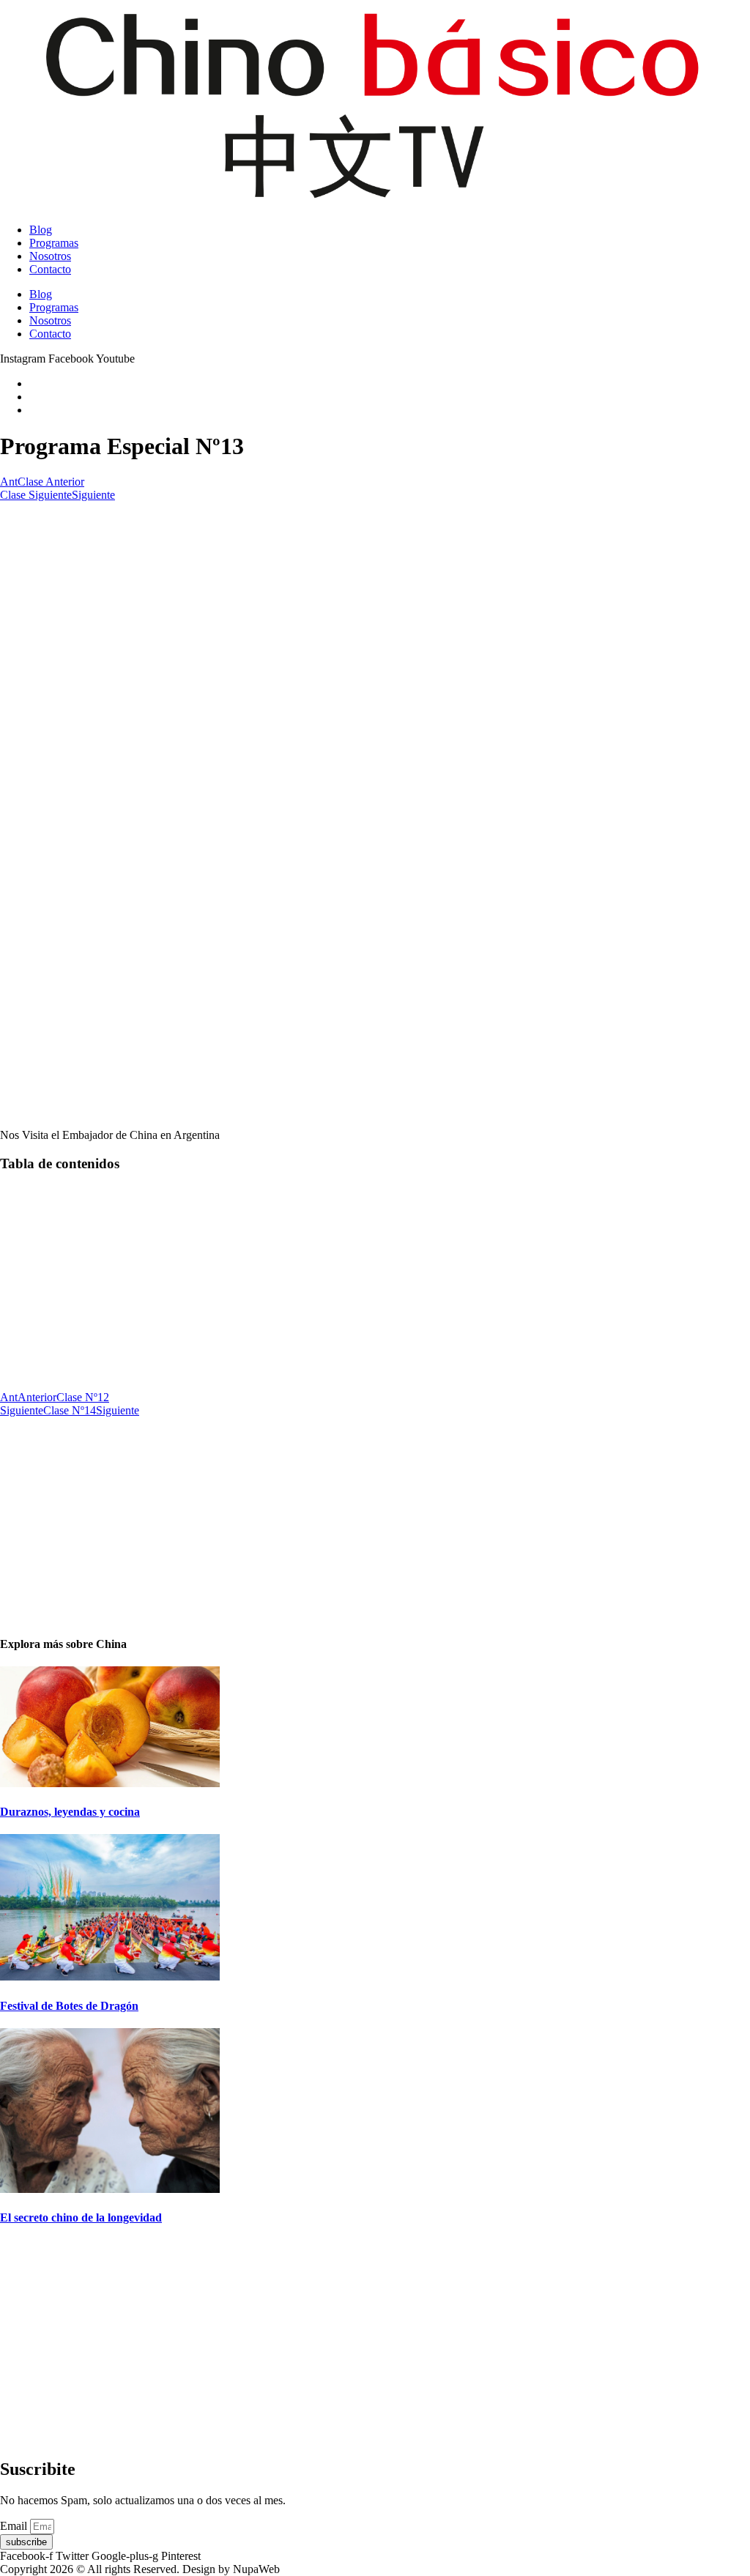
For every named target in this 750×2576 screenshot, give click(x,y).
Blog (41, 230)
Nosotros (50, 256)
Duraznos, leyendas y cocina (70, 1812)
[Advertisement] (375, 604)
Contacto (50, 269)
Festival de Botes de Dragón (69, 2006)
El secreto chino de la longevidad (81, 2217)
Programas (54, 243)
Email (15, 2526)
